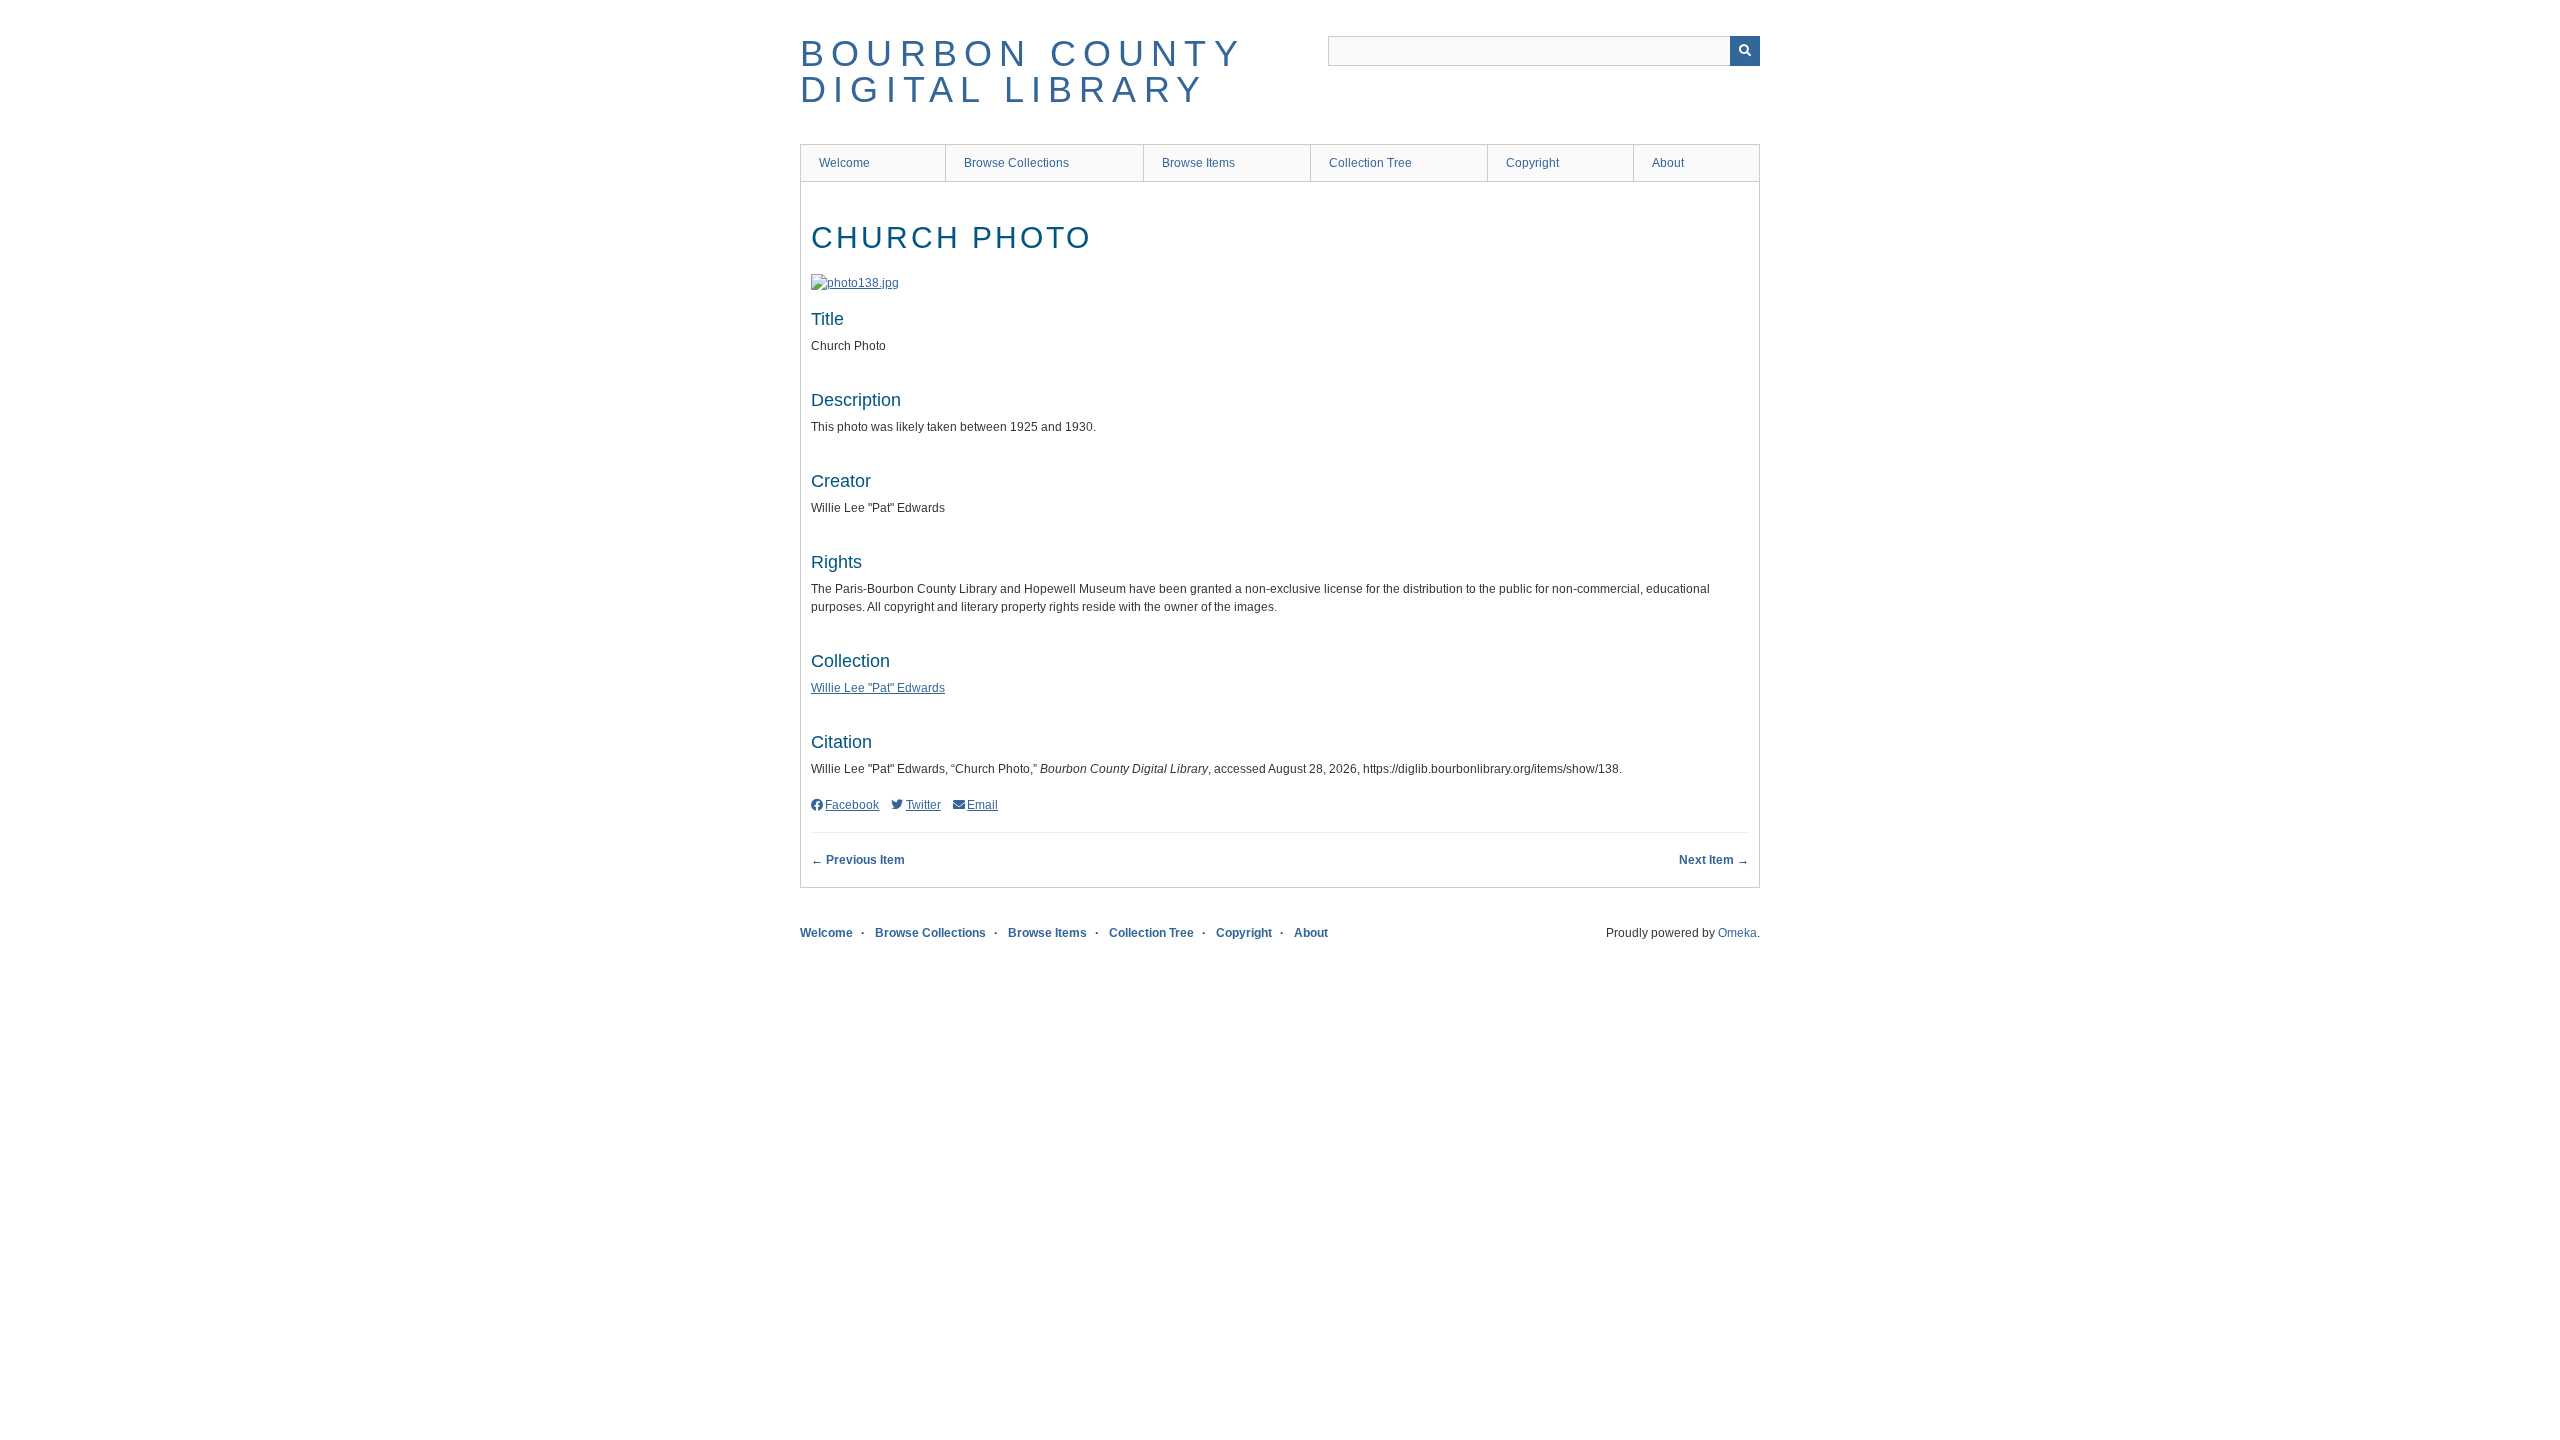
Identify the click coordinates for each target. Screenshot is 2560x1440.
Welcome (844, 163)
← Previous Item (858, 860)
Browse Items (1198, 163)
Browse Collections (1016, 163)
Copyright (1532, 163)
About (1668, 163)
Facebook (852, 805)
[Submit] (1745, 51)
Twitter (923, 805)
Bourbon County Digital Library (1022, 71)
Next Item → (1714, 860)
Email (982, 805)
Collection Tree (1370, 163)
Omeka (1737, 933)
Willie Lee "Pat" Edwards (878, 688)
